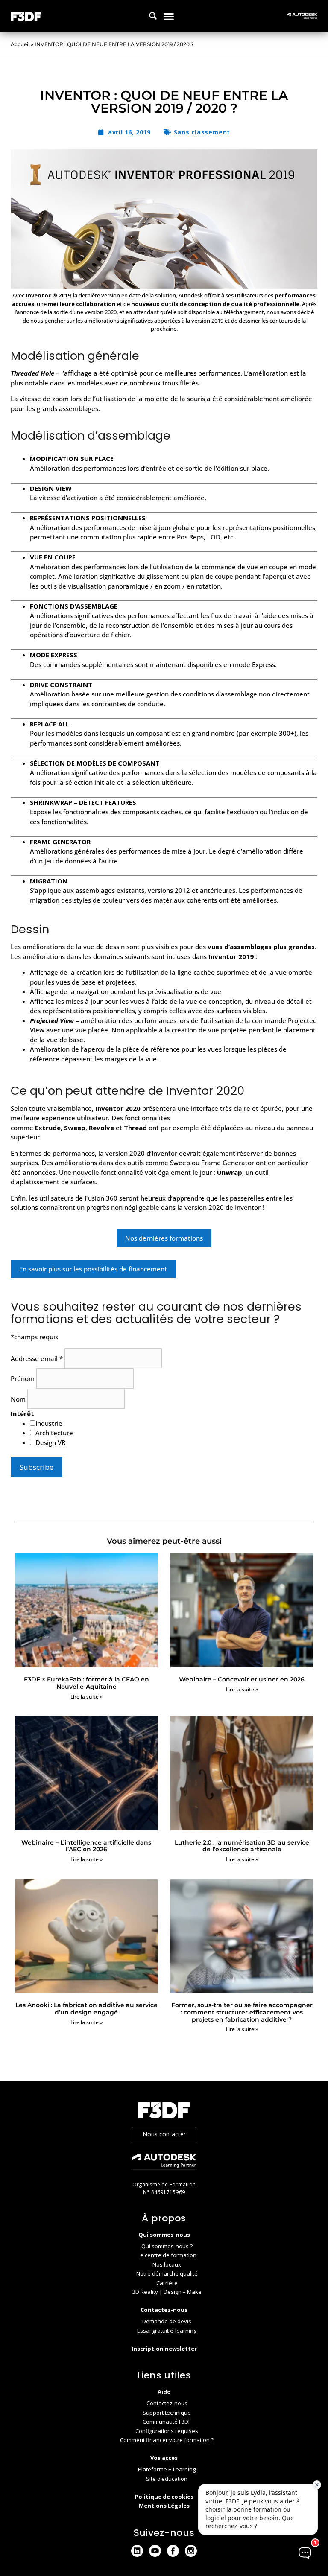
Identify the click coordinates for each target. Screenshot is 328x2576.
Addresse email (37, 1358)
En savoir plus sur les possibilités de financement (93, 1269)
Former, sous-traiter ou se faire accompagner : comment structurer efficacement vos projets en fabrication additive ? (242, 2012)
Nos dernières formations (164, 1238)
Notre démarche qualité (167, 2273)
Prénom (23, 1378)
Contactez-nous (167, 2403)
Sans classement (202, 132)
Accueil (20, 44)
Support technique (167, 2413)
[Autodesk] (164, 2163)
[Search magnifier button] (153, 16)
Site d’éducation (167, 2479)
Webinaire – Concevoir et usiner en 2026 (242, 1679)
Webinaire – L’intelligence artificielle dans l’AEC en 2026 (86, 1846)
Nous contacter (164, 2134)
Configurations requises (167, 2431)
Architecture (54, 1433)
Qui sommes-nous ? (167, 2246)
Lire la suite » (86, 1697)
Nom (19, 1399)
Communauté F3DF (167, 2422)
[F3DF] (164, 2111)
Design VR (50, 1442)
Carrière (167, 2283)
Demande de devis (167, 2321)
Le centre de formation (167, 2255)
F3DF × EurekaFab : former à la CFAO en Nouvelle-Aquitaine (86, 1683)
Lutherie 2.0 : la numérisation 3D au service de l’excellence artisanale (242, 1846)
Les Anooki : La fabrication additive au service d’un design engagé (86, 2009)
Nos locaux (167, 2264)
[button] (168, 16)
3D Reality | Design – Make (167, 2292)
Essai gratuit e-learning (167, 2331)
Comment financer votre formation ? (167, 2440)
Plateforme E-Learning (167, 2469)
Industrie (49, 1423)
